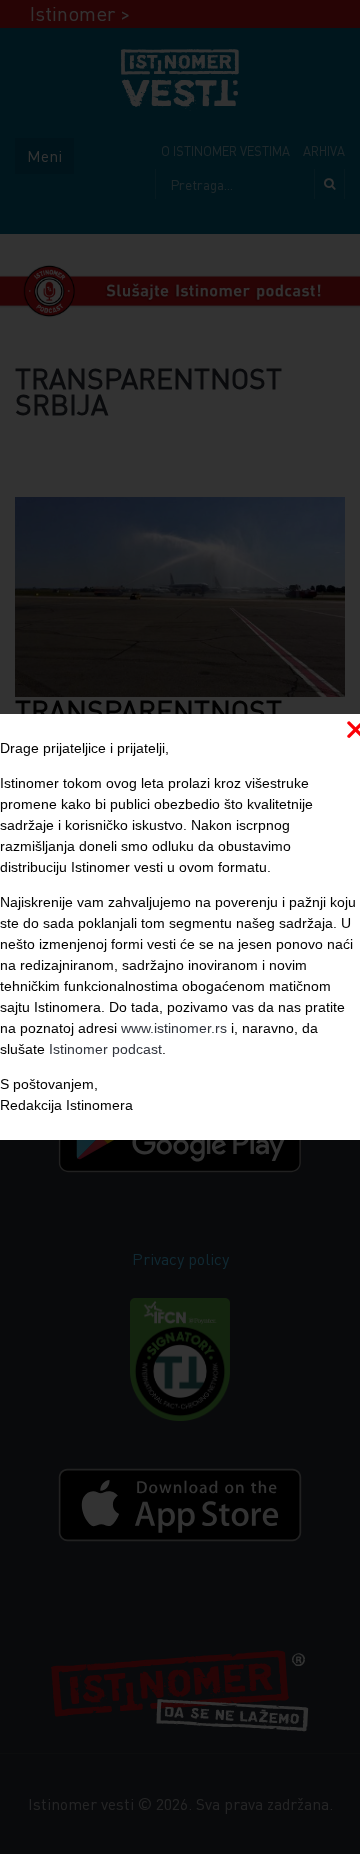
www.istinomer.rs (174, 1028)
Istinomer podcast (105, 1049)
